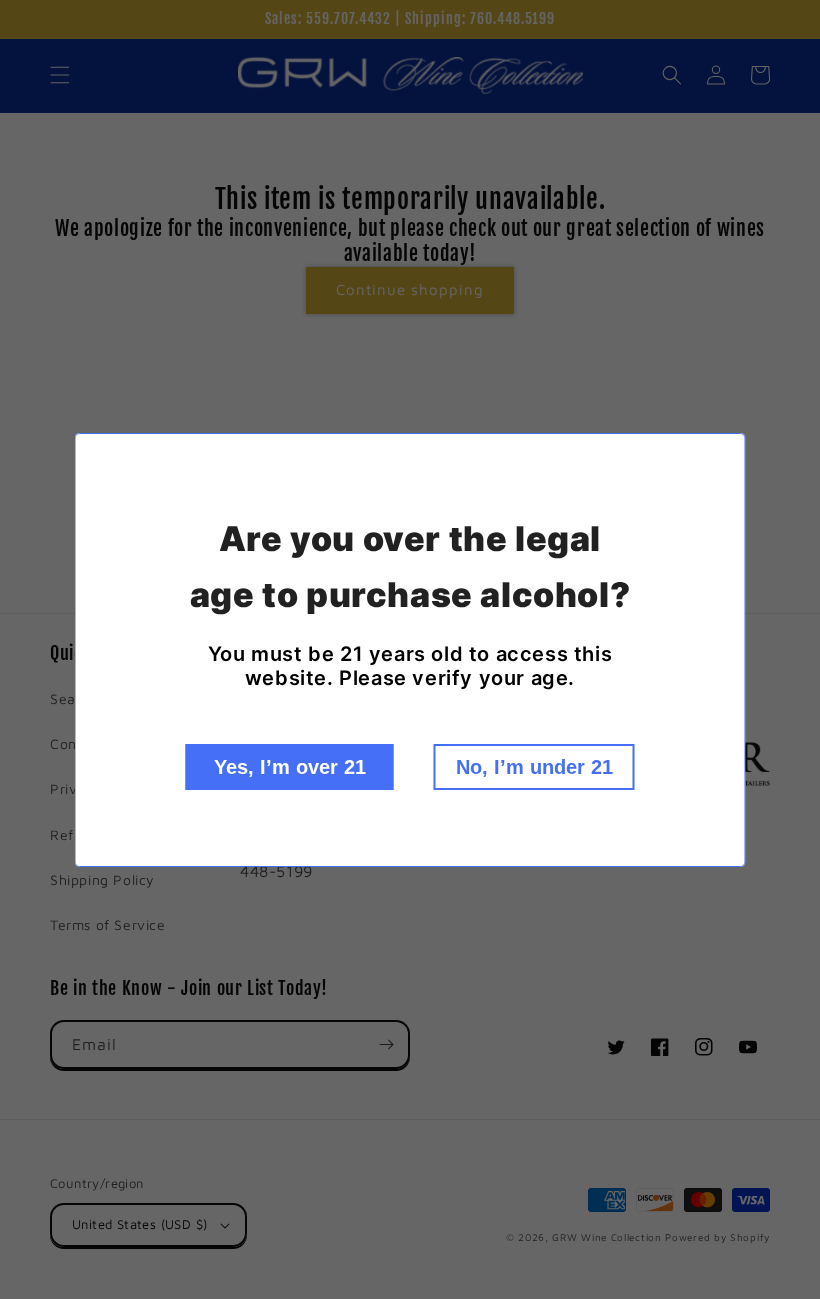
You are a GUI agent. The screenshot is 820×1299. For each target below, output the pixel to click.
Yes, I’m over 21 (290, 767)
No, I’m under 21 (534, 767)
